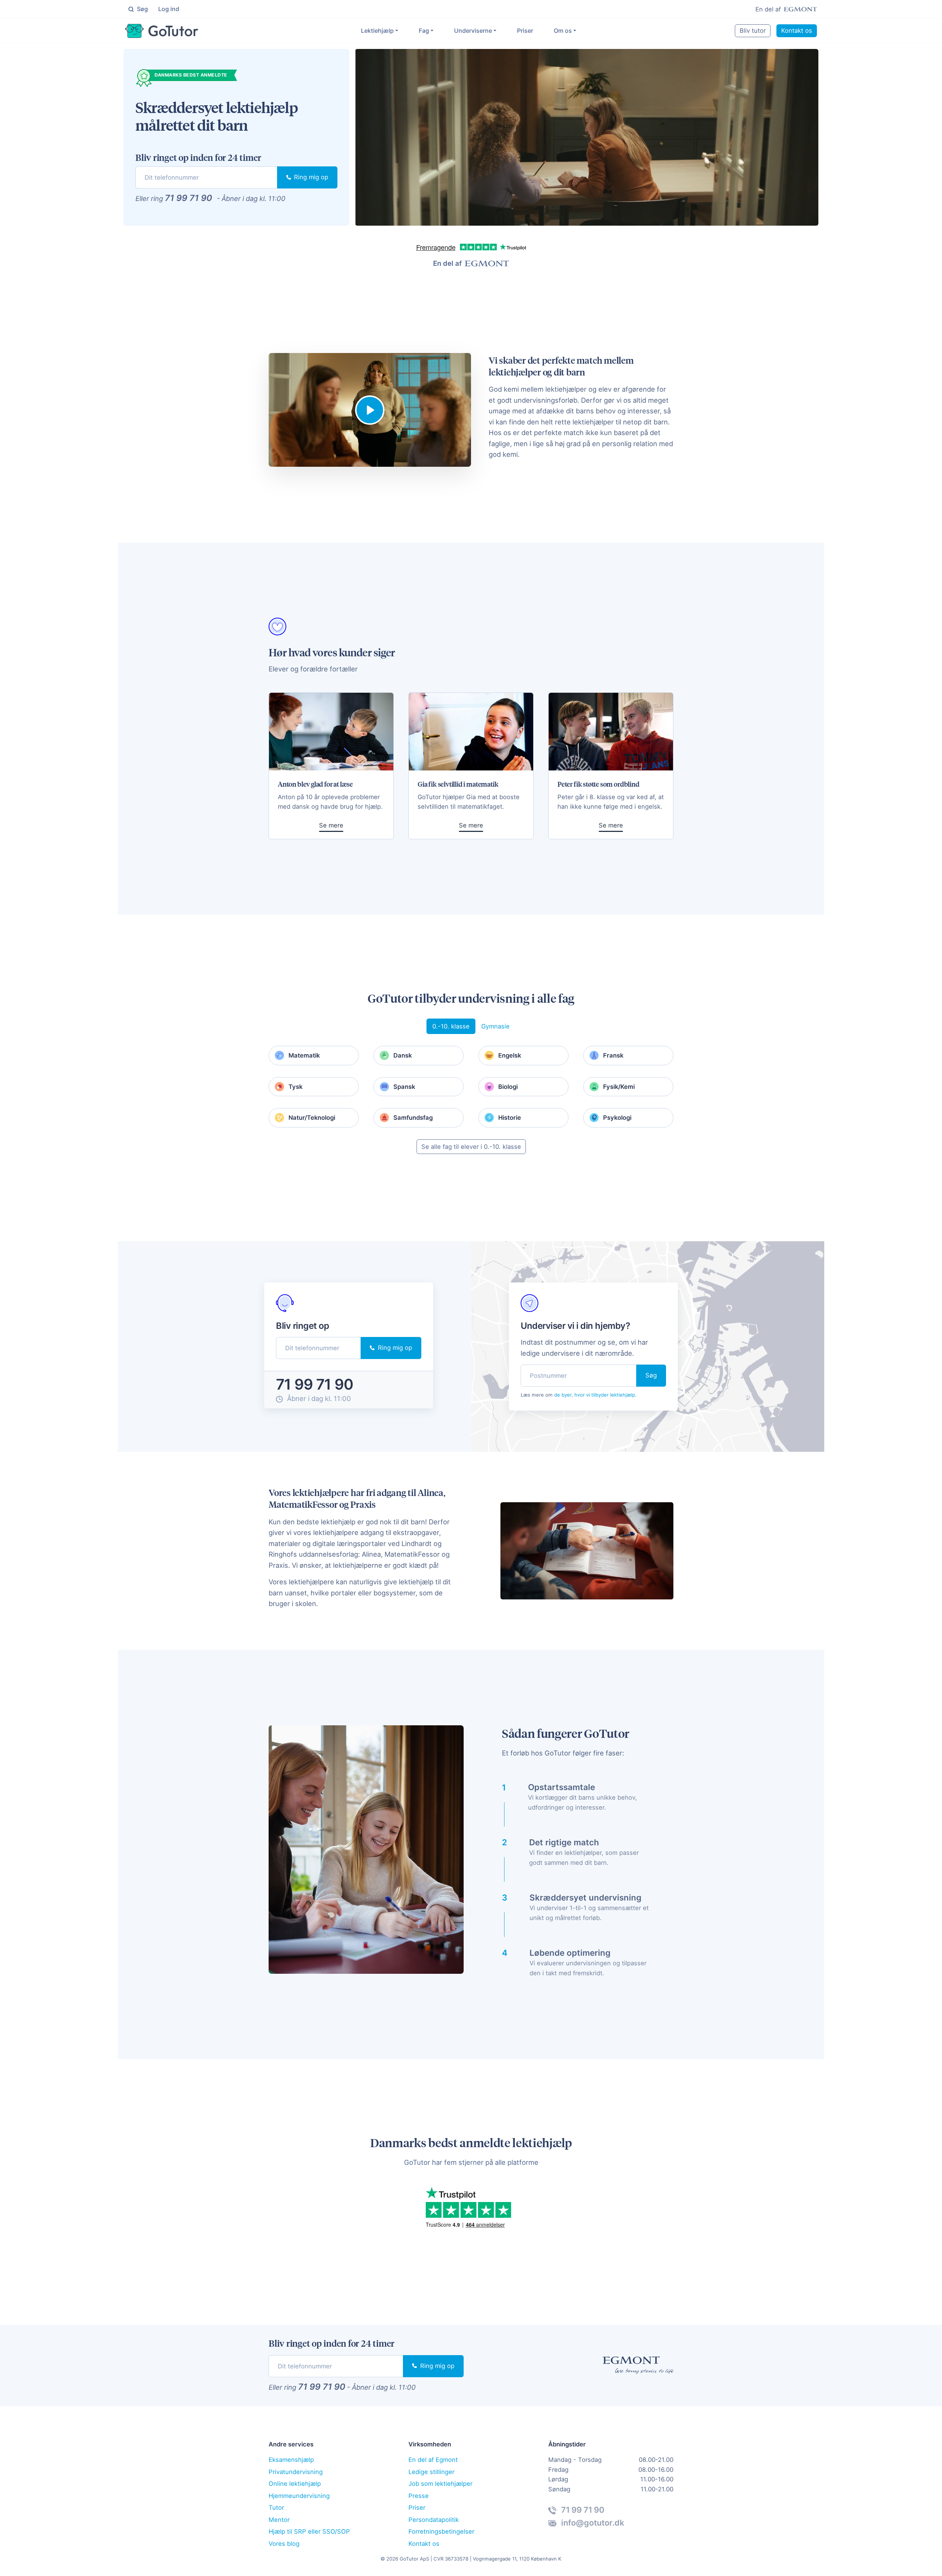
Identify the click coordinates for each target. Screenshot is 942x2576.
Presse (419, 2496)
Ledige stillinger (431, 2472)
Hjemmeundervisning (299, 2496)
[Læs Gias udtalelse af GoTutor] (471, 732)
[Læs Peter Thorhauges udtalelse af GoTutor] (611, 732)
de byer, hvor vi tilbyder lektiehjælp (595, 1395)
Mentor (279, 2520)
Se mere (331, 825)
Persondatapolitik (434, 2520)
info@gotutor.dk (592, 2523)
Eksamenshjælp (291, 2460)
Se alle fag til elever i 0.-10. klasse (471, 1147)
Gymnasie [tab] (495, 1026)
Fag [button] (424, 31)
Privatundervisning (296, 2472)
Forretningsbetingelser (441, 2531)
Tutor (276, 2508)
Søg (142, 9)
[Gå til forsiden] (162, 31)
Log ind (169, 9)
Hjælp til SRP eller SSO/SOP (309, 2531)
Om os (563, 31)
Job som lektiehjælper (440, 2484)
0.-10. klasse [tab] (451, 1026)
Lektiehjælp (377, 31)
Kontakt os (797, 31)
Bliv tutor (753, 31)
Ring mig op (310, 177)
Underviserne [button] (473, 31)
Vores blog (284, 2544)
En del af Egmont (433, 2460)
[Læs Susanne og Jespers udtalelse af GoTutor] (331, 732)
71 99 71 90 (188, 198)
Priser (525, 31)
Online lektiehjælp (295, 2484)
